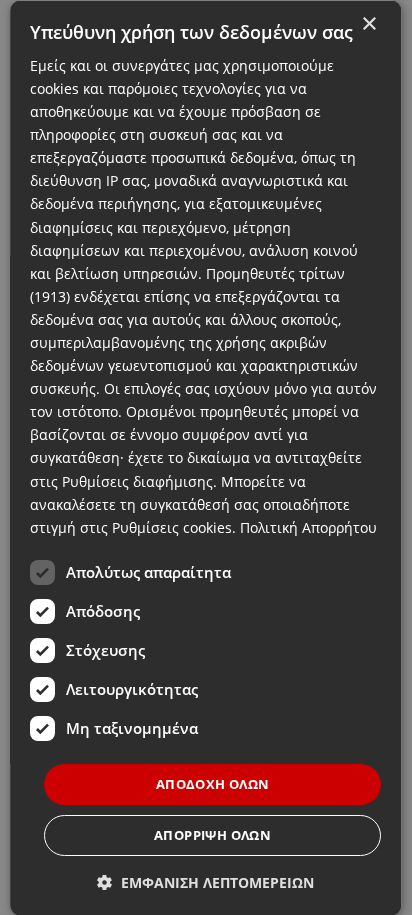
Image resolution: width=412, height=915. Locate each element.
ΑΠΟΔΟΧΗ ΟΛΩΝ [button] (213, 783)
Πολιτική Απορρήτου (308, 526)
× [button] (369, 23)
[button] (206, 882)
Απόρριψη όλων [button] (212, 835)
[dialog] (205, 457)
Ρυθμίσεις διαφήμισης (137, 480)
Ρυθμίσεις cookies (172, 526)
